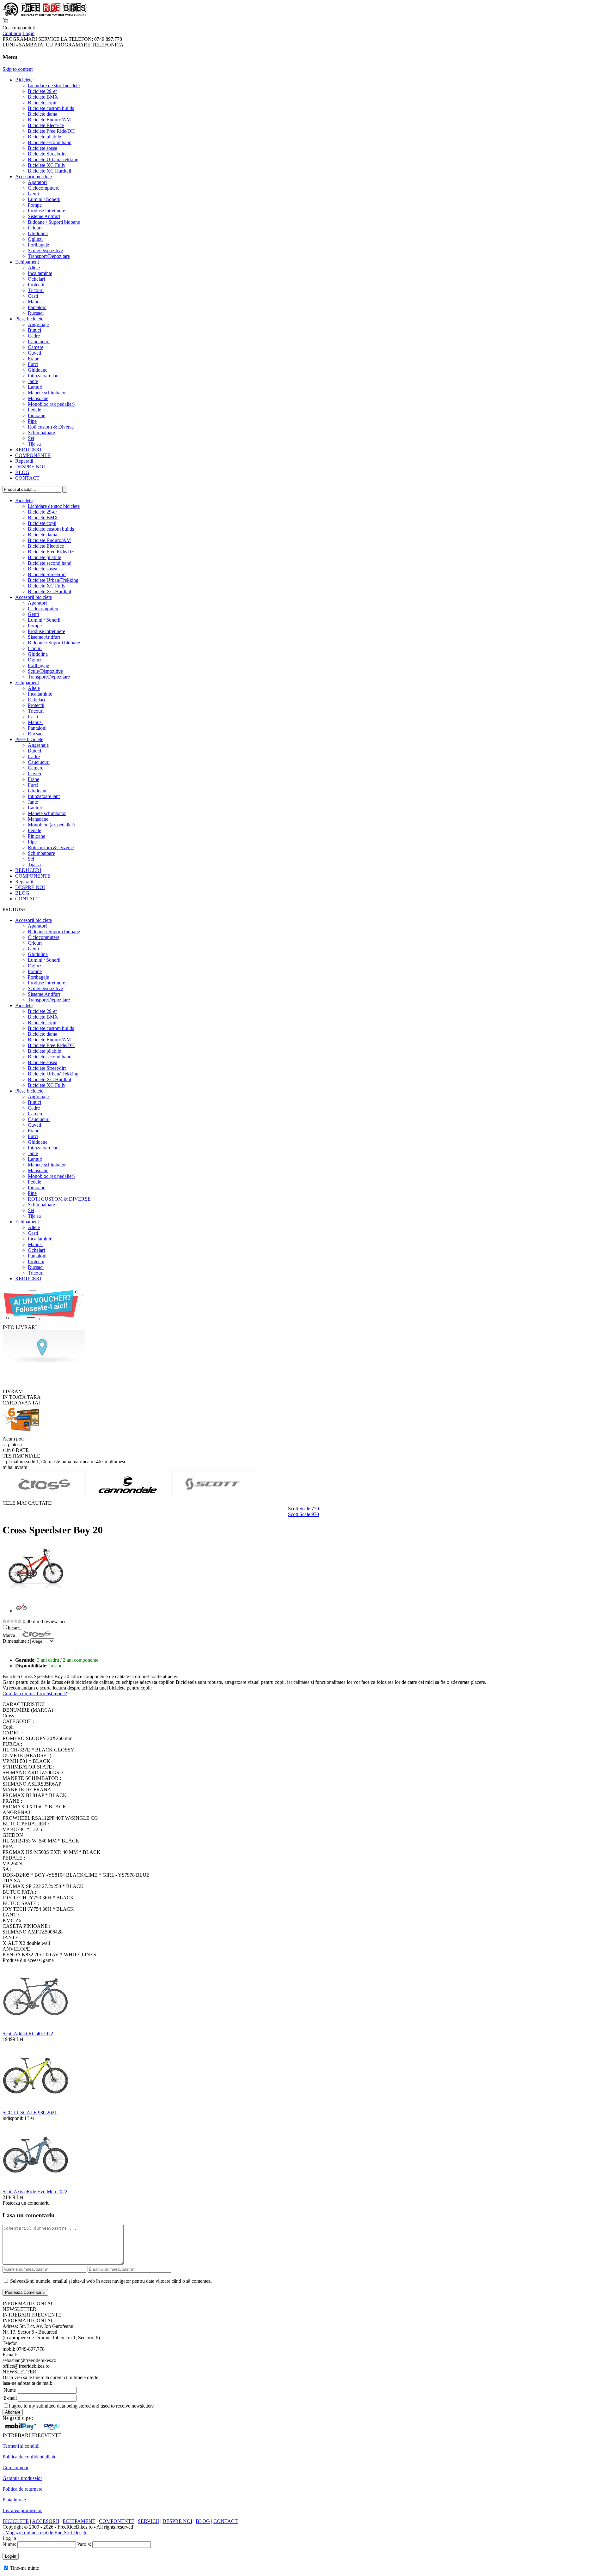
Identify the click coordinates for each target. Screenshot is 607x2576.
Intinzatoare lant (44, 376)
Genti (33, 194)
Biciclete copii (42, 103)
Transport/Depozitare (49, 256)
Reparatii (24, 461)
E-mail (10, 2398)
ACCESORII (46, 2521)
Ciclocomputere (44, 188)
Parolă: (84, 2544)
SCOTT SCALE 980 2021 (30, 2113)
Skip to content (18, 69)
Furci (33, 364)
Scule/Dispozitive (45, 250)
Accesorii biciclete (34, 177)
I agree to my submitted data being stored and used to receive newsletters (81, 2406)
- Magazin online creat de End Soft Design (45, 2533)
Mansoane (38, 398)
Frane (34, 359)
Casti (33, 296)
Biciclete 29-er (42, 91)
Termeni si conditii (21, 2446)
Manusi (35, 302)
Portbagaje (38, 245)
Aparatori (37, 182)
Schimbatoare (41, 432)
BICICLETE (16, 2521)
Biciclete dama (43, 114)
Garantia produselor (22, 2478)
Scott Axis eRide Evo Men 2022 (35, 2192)
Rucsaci (36, 313)
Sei (31, 438)
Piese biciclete (29, 319)
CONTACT (27, 478)
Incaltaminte (40, 273)
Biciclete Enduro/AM (49, 120)
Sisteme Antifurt (44, 216)
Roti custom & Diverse (51, 427)
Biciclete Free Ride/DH (51, 131)
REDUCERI (28, 450)
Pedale (34, 410)
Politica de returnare (22, 2489)
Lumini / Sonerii (44, 199)
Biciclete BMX (43, 97)
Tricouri (36, 290)
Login (28, 33)
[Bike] (45, 15)
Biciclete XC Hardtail (49, 171)
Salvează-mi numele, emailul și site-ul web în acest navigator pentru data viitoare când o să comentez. (111, 2281)
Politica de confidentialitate (29, 2457)
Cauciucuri (39, 341)
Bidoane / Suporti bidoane (54, 222)
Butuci (34, 330)
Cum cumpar (15, 2467)
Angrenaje (38, 324)
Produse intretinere (46, 211)
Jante (33, 381)
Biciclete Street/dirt (47, 154)
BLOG (22, 472)
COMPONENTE (33, 455)
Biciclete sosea (43, 148)
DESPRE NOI (30, 467)
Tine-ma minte (25, 2568)
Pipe (32, 421)
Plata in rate (14, 2500)
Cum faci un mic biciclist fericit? (35, 1693)
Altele (34, 268)
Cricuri (35, 228)
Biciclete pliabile (44, 137)
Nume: (9, 2544)
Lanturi (35, 387)
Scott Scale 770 (303, 1509)
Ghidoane (38, 370)
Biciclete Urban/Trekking (53, 159)
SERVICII (148, 2521)
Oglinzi (35, 239)
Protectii (36, 285)
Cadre (34, 336)
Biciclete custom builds (51, 108)
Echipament (27, 262)
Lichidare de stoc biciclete (54, 85)
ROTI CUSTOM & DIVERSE (59, 1199)
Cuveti (34, 353)
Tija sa (34, 444)
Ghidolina (38, 233)
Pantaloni (37, 307)
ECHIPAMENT (79, 2521)
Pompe (35, 205)
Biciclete (24, 80)
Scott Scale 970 (303, 1514)
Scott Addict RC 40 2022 (28, 2034)
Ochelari (36, 279)
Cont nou (12, 33)
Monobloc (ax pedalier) (51, 404)
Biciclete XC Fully (47, 165)
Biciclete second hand (50, 142)
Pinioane (37, 415)
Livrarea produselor (22, 2510)
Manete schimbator (47, 393)
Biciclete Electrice (46, 125)
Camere (36, 347)
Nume (10, 2390)
